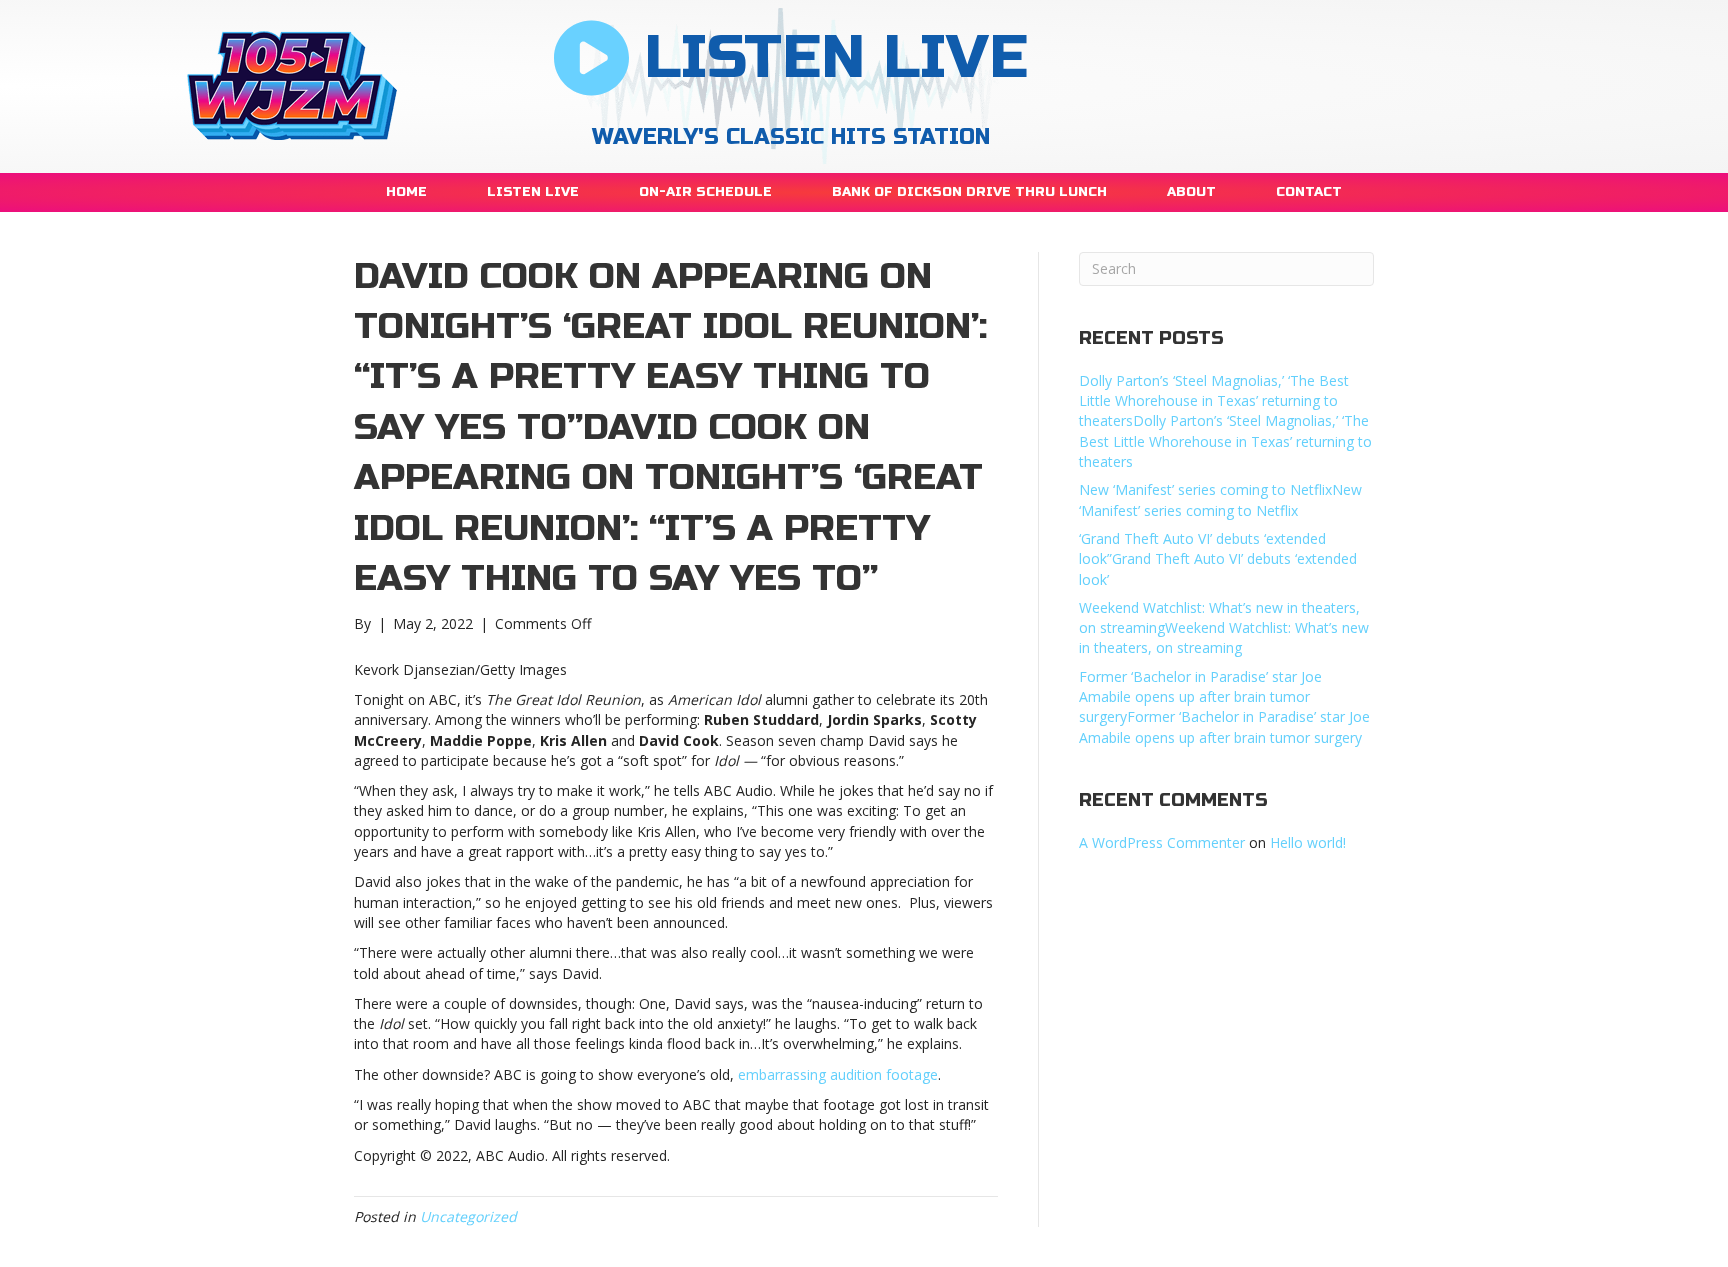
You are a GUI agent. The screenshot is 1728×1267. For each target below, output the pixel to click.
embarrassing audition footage (838, 1074)
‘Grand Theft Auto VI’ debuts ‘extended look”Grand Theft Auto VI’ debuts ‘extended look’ (1218, 559)
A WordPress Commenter (1162, 842)
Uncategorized (468, 1216)
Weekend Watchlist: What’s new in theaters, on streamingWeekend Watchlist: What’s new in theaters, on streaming (1224, 628)
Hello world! (1308, 842)
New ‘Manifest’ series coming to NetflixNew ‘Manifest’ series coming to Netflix (1220, 499)
